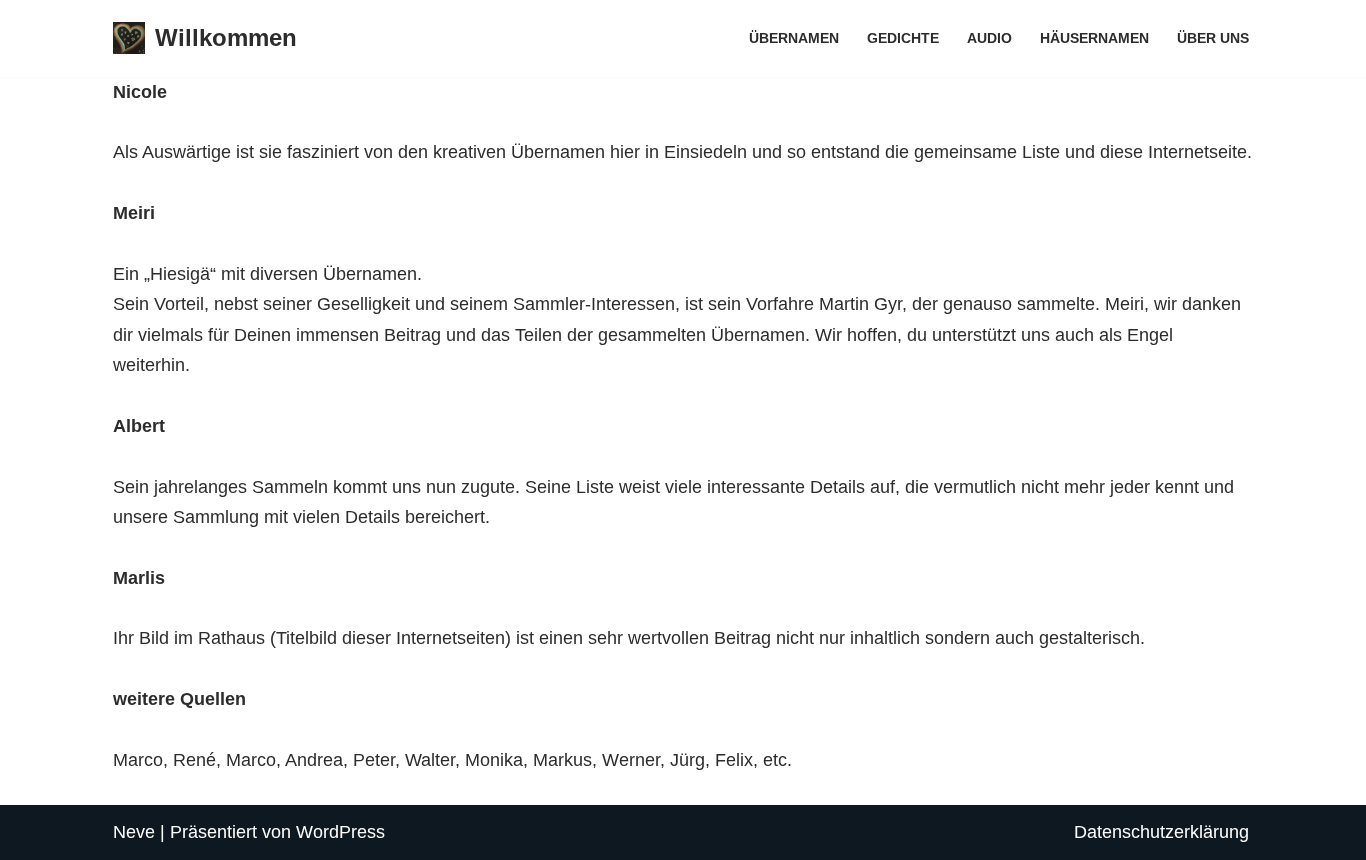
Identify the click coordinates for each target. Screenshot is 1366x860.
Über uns (1213, 38)
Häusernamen (1094, 38)
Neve (134, 832)
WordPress (340, 832)
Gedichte (903, 38)
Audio (989, 38)
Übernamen (794, 38)
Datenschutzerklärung (1161, 832)
